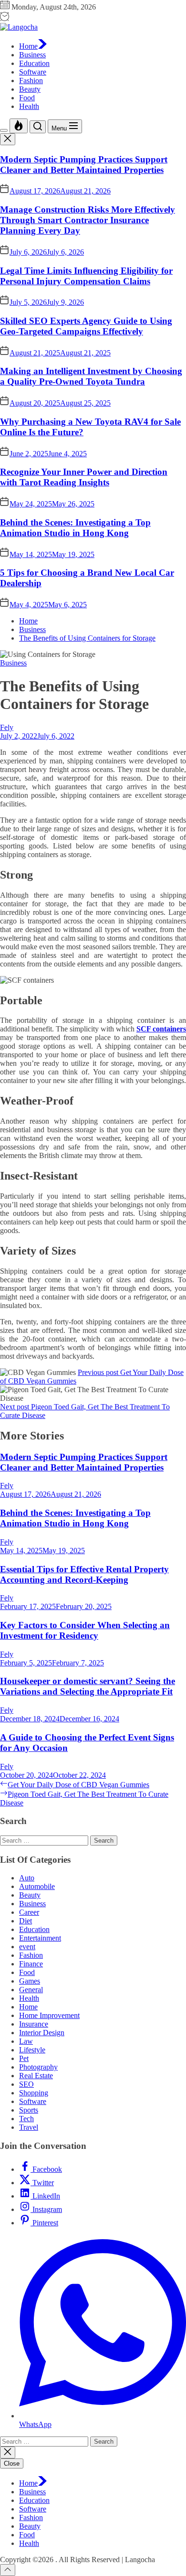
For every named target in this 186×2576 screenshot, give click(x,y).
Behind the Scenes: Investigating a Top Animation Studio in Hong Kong (75, 528)
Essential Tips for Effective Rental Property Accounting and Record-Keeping (84, 1574)
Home (28, 46)
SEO (26, 2084)
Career (29, 1912)
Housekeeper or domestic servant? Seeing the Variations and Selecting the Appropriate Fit (88, 1686)
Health (29, 106)
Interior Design (42, 2033)
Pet (24, 2058)
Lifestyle (32, 2050)
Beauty (30, 89)
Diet (26, 1921)
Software (33, 72)
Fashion (31, 80)
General (31, 1990)
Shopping (34, 2093)
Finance (31, 1964)
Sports (29, 2110)
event (27, 1947)
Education (34, 63)
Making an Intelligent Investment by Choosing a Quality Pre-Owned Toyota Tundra (91, 376)
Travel (29, 2127)
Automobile (37, 1886)
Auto (27, 1878)
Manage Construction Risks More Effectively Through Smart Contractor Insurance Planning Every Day (88, 220)
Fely (7, 727)
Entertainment (40, 1938)
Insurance (34, 2024)
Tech (26, 2119)
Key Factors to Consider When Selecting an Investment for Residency (85, 1630)
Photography (38, 2067)
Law (26, 2041)
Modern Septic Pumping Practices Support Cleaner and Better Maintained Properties (84, 165)
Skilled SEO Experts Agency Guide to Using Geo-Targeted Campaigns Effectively (86, 326)
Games (30, 1981)
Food (27, 98)
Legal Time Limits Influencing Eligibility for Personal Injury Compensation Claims (86, 276)
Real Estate (36, 2076)
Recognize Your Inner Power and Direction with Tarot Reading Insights (84, 477)
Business (32, 55)
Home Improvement (49, 2015)
